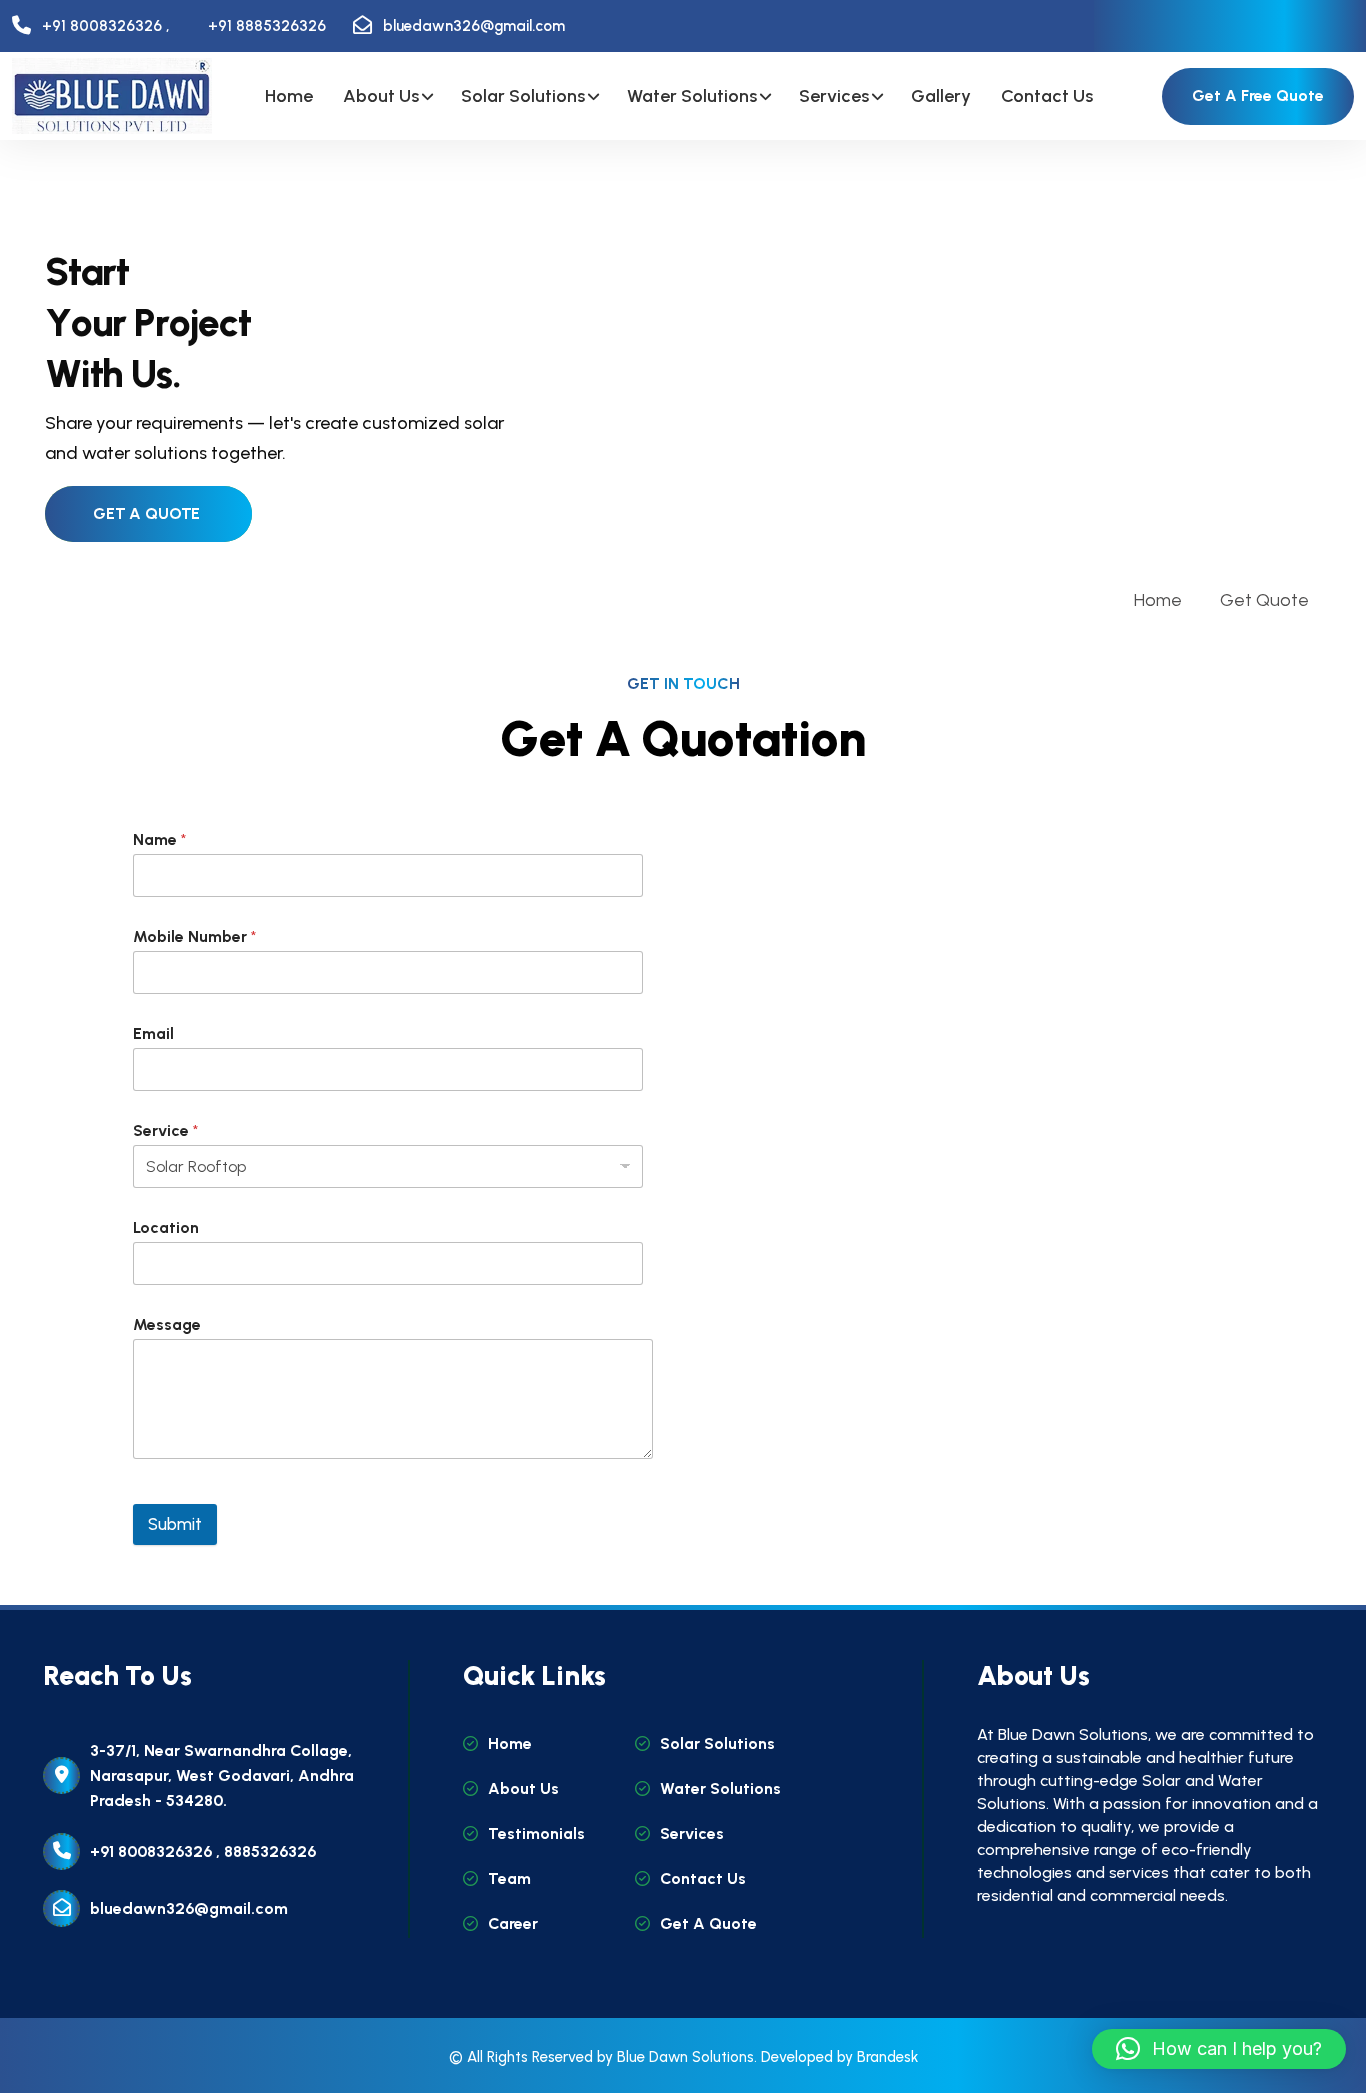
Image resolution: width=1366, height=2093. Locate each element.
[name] (112, 96)
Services (834, 96)
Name (159, 839)
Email (153, 1033)
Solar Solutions (523, 96)
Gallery (941, 96)
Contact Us (1047, 96)
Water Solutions (692, 96)
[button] (1219, 2049)
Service (165, 1130)
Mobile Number (194, 936)
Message (167, 1324)
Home (289, 96)
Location (166, 1227)
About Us (381, 96)
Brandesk (887, 2057)
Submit (175, 1524)
